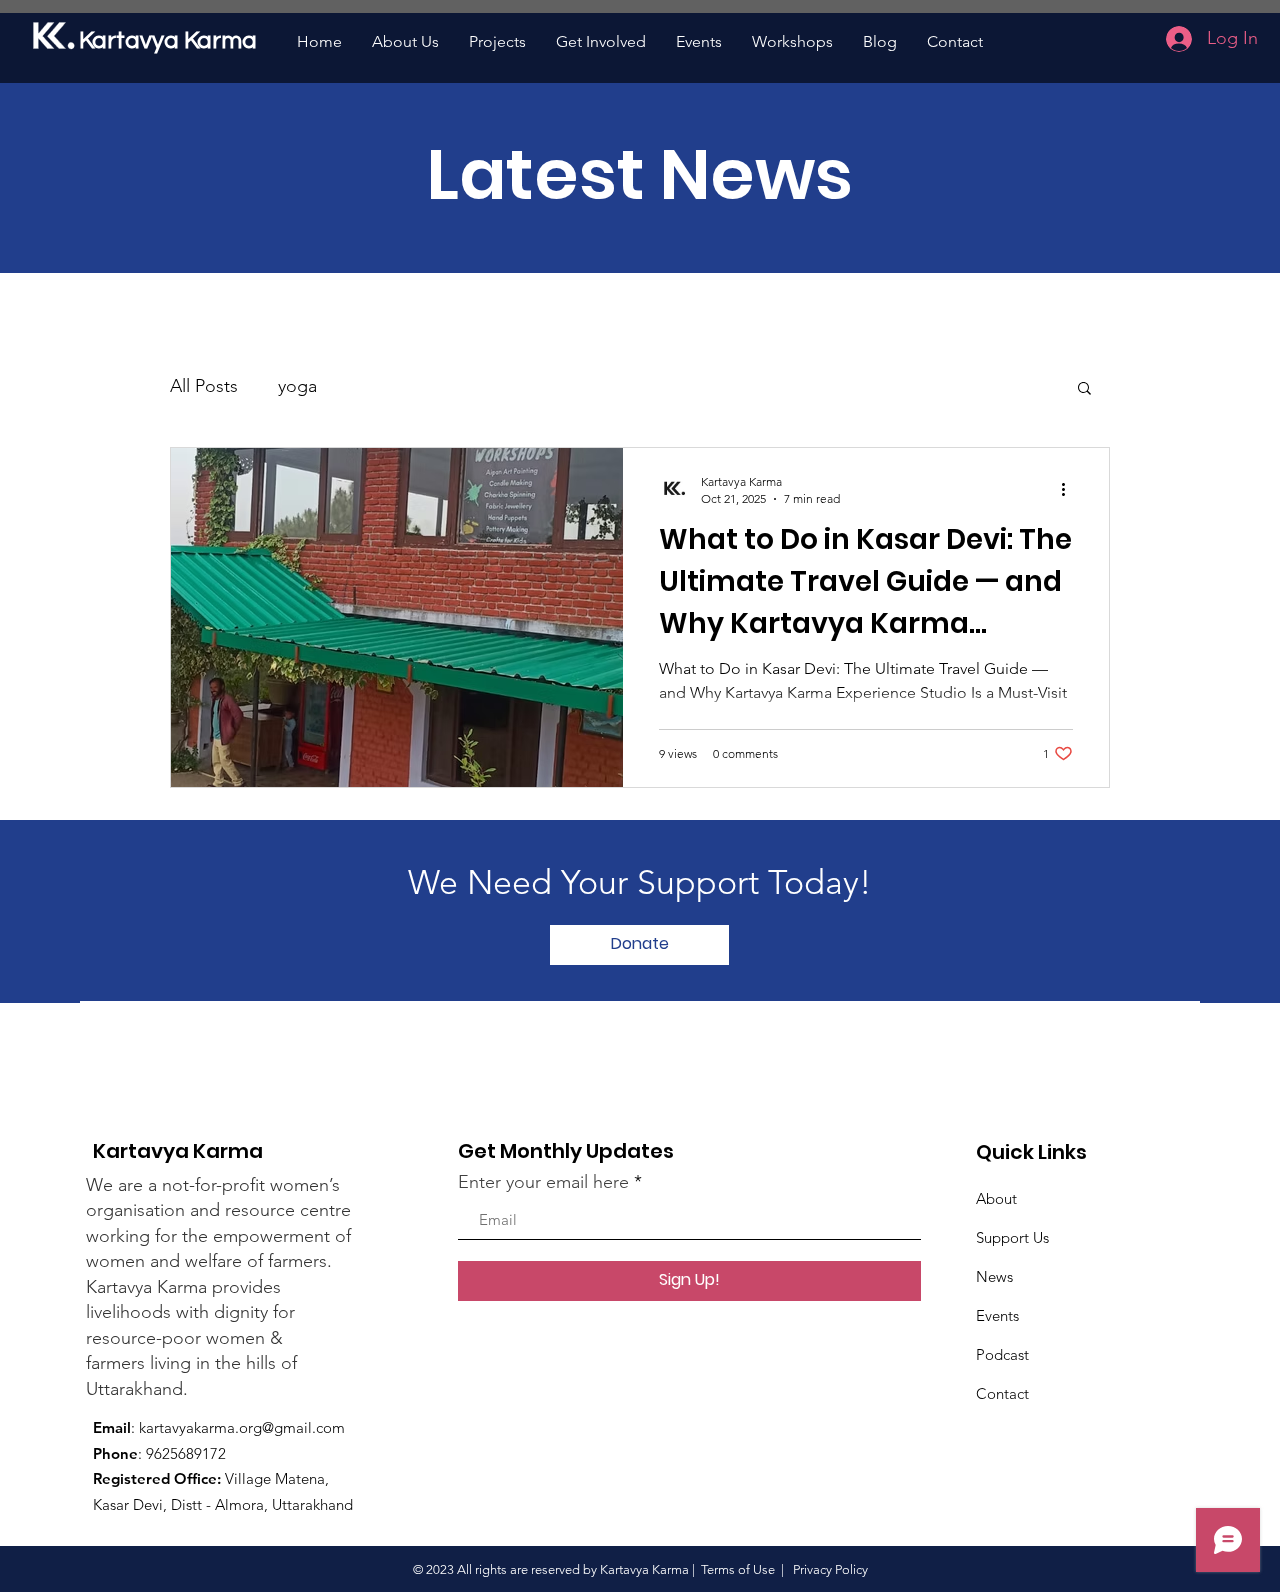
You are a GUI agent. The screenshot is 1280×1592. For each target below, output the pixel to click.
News (994, 1276)
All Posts (204, 386)
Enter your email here (543, 1182)
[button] (1084, 389)
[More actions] (1070, 489)
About (996, 1198)
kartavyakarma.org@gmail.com (242, 1427)
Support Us (1012, 1237)
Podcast (1002, 1354)
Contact (1002, 1393)
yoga (297, 386)
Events (997, 1315)
